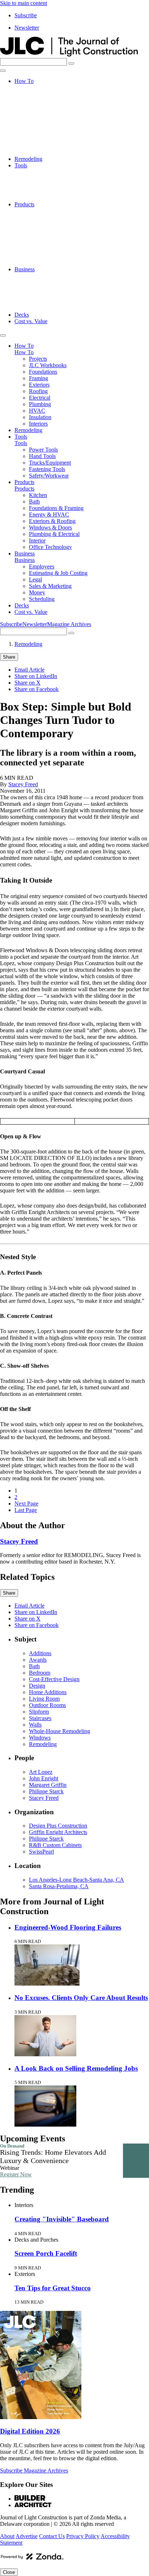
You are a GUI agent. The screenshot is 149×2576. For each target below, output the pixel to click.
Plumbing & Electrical (54, 250)
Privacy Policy (83, 2536)
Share (9, 657)
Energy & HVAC (49, 230)
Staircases (40, 1718)
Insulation (40, 146)
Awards (38, 1660)
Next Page (26, 1504)
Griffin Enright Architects (58, 1832)
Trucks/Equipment (50, 185)
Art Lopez (41, 1772)
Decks (22, 315)
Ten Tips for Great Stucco (53, 2288)
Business (25, 269)
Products (24, 204)
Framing (39, 107)
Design (37, 1686)
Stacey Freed (23, 784)
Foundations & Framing (56, 224)
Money (37, 302)
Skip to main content (24, 3)
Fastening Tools (47, 191)
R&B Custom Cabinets (55, 1845)
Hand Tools (42, 178)
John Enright (44, 1778)
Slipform (39, 1712)
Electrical (40, 126)
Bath (34, 217)
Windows (40, 1738)
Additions (40, 1653)
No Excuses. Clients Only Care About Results (81, 1998)
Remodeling (28, 159)
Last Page (26, 1510)
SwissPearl (41, 1852)
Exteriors (39, 113)
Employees (42, 276)
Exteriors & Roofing (52, 237)
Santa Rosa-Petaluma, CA (59, 1886)
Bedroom (40, 1673)
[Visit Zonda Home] (32, 2559)
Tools (21, 165)
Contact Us (52, 2536)
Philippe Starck (46, 1791)
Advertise (27, 2536)
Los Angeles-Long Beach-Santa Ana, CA (76, 1880)
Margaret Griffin (48, 1785)
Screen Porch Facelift (46, 2253)
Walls (35, 1725)
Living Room (44, 1699)
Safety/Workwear (49, 198)
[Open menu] (3, 71)
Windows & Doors (50, 243)
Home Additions (48, 1692)
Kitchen (38, 211)
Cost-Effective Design (54, 1679)
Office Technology (50, 263)
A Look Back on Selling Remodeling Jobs (76, 2068)
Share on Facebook (37, 689)
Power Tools (43, 172)
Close (9, 2572)
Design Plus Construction (58, 1826)
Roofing (38, 120)
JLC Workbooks (48, 94)
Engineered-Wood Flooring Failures (68, 1927)
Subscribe (26, 15)
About (7, 2536)
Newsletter (27, 28)
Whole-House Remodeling (59, 1731)
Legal (35, 289)
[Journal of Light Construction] (69, 55)
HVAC (37, 139)
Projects (38, 87)
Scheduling (42, 308)
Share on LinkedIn (36, 676)
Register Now (16, 2174)
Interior (37, 256)
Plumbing (40, 133)
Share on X (27, 683)
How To (24, 81)
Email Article (29, 670)
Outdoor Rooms (47, 1705)
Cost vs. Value (31, 321)
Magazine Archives (69, 624)
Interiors (38, 152)
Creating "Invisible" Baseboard (62, 2219)
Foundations (43, 100)
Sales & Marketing (50, 295)
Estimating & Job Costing (58, 282)
